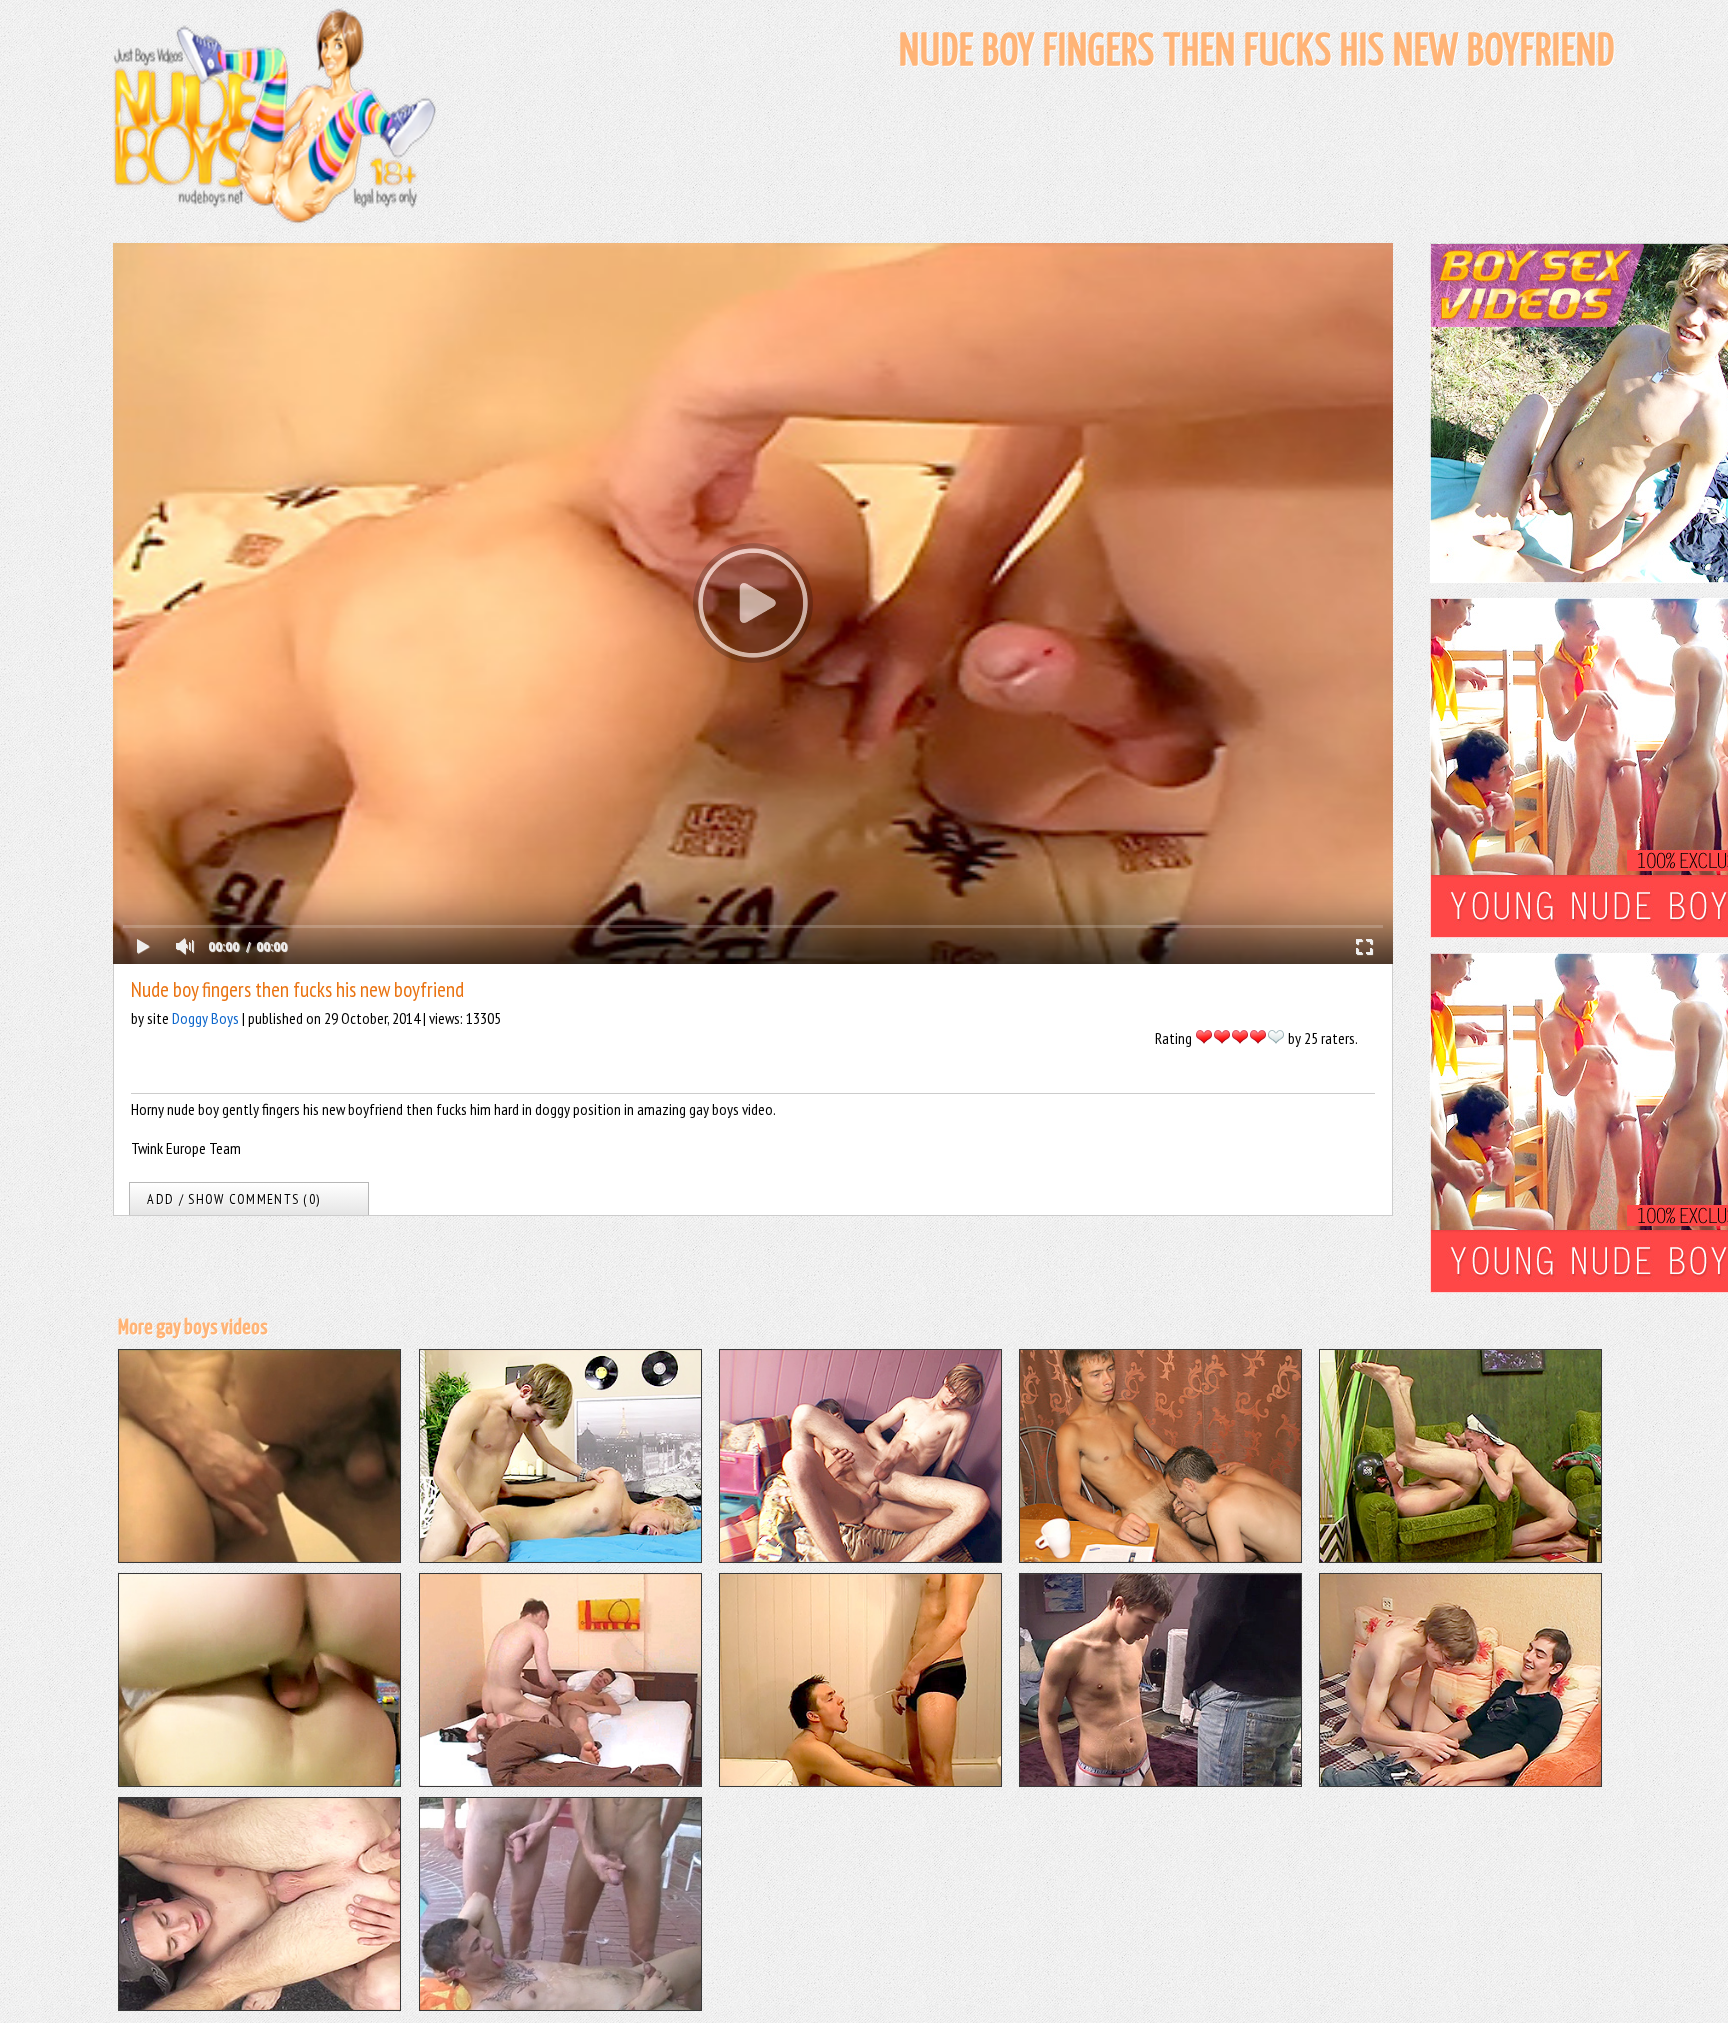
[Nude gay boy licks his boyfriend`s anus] (259, 2005)
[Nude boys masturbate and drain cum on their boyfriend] (560, 2005)
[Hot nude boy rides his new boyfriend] (560, 1781)
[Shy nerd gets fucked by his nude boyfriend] (1460, 1781)
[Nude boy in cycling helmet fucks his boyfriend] (1460, 1557)
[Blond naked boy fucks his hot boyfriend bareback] (259, 1781)
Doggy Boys (205, 1018)
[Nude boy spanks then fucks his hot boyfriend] (560, 1557)
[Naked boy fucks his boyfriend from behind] (259, 1557)
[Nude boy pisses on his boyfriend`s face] (860, 1781)
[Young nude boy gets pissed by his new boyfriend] (1160, 1781)
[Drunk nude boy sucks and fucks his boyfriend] (1160, 1557)
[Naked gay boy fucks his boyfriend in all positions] (860, 1557)
